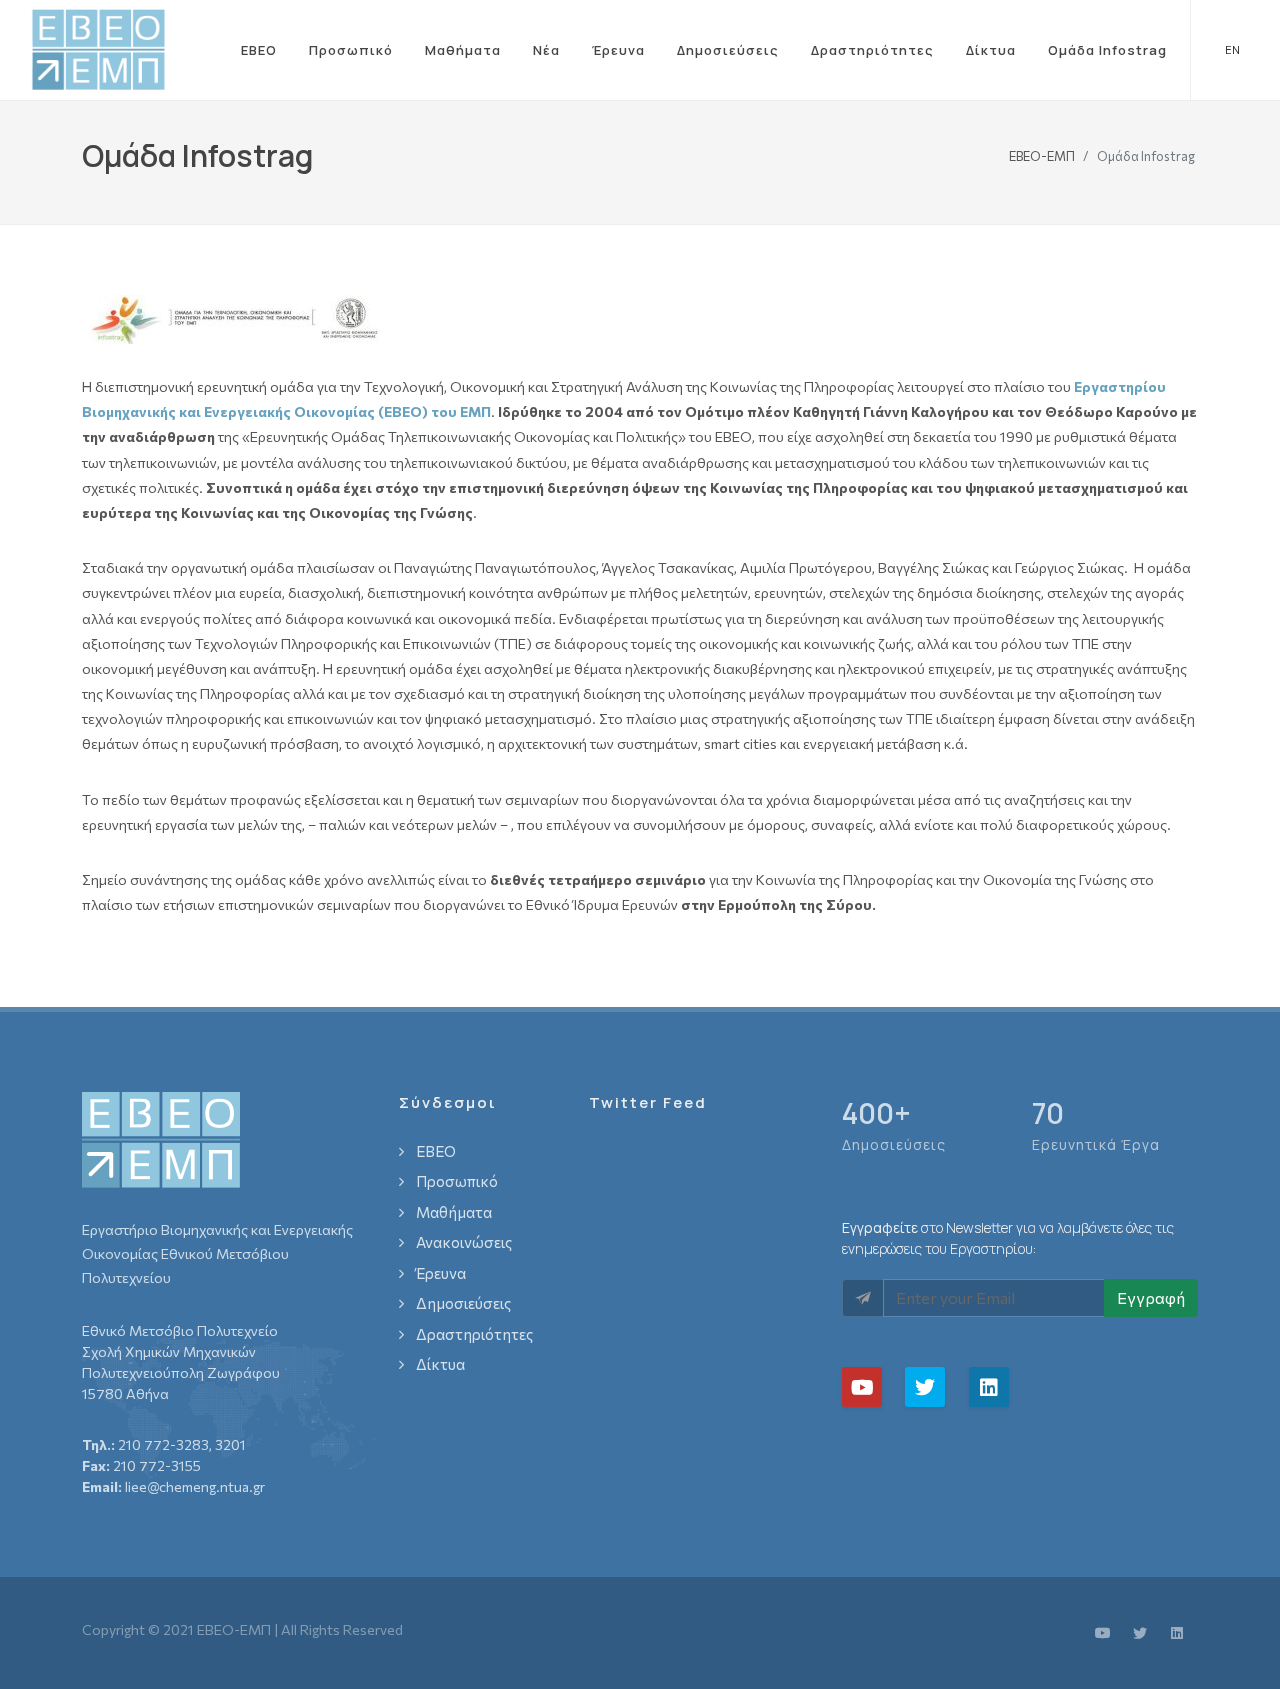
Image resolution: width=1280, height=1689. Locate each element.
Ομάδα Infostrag (1107, 50)
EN (1232, 49)
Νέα (546, 50)
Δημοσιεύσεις (728, 50)
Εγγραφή (1151, 1297)
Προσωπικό (351, 50)
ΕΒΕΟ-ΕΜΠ (1042, 155)
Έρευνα (618, 50)
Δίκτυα (991, 50)
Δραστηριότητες (872, 50)
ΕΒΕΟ (259, 50)
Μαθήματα (463, 50)
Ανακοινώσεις (464, 1242)
